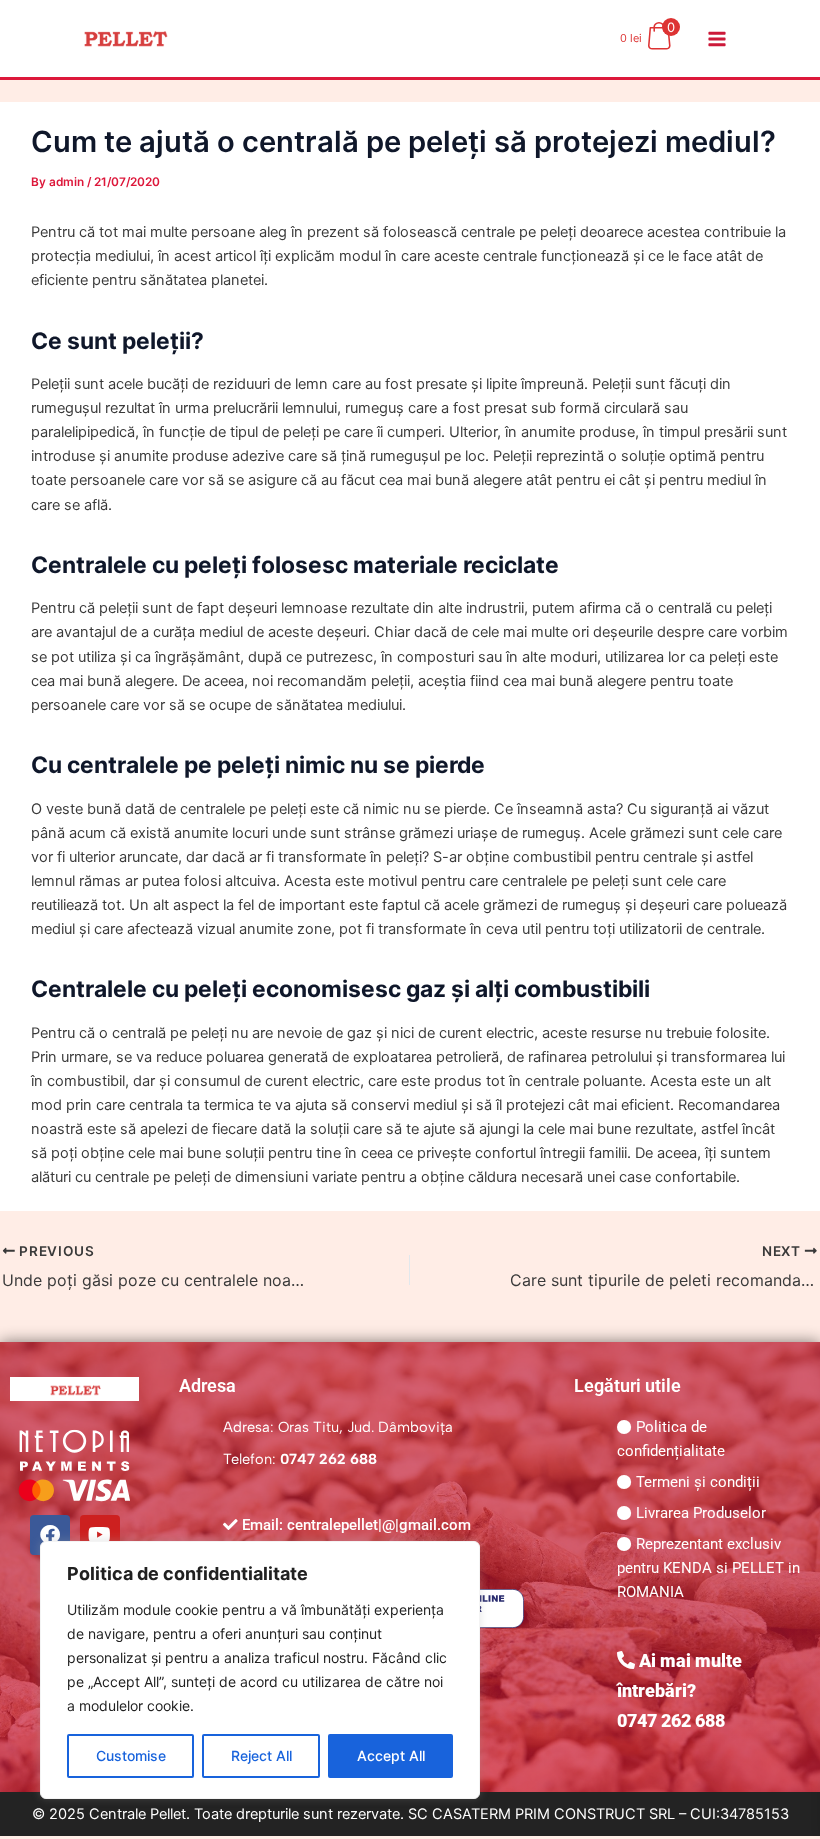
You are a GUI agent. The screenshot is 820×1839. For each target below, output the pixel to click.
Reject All (261, 1755)
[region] (260, 1670)
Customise (131, 1755)
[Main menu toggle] (717, 38)
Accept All (391, 1755)
